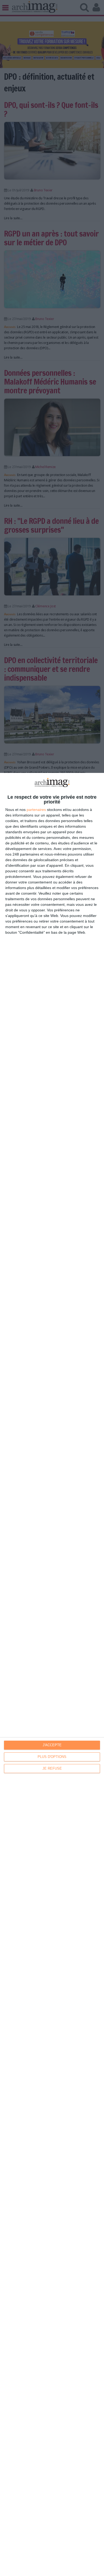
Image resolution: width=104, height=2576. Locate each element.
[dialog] (52, 1674)
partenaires (36, 810)
